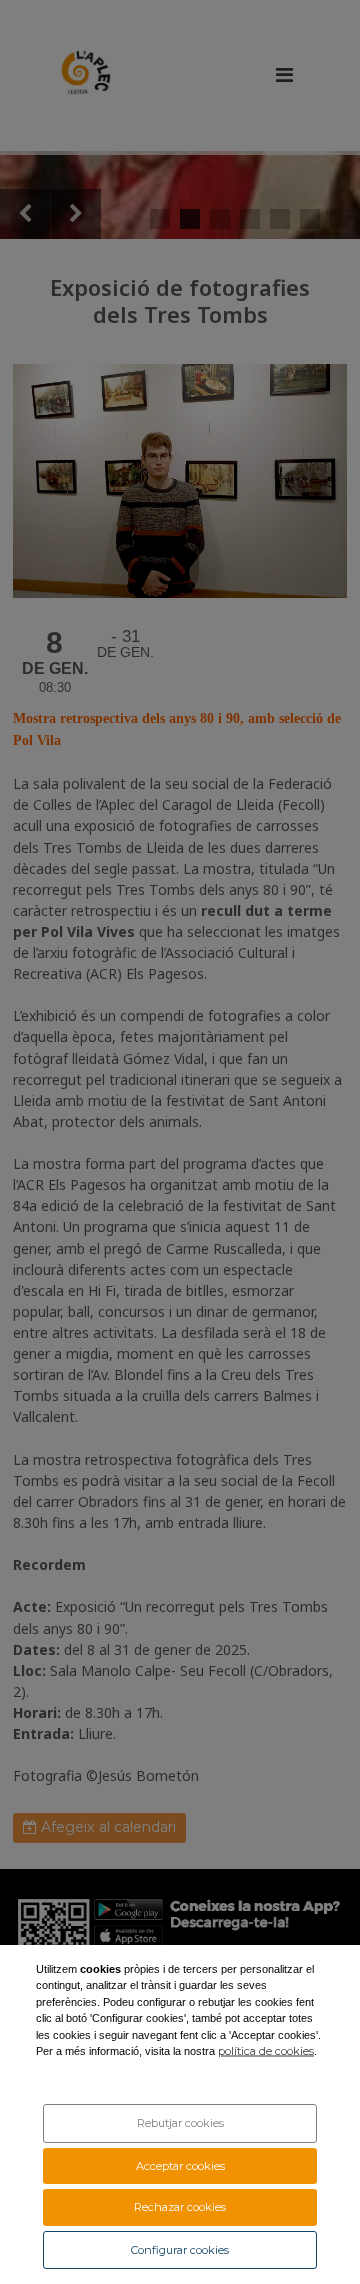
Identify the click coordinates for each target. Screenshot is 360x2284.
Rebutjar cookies (180, 2123)
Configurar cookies (180, 2250)
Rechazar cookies (180, 2207)
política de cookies (266, 2051)
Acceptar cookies (180, 2166)
